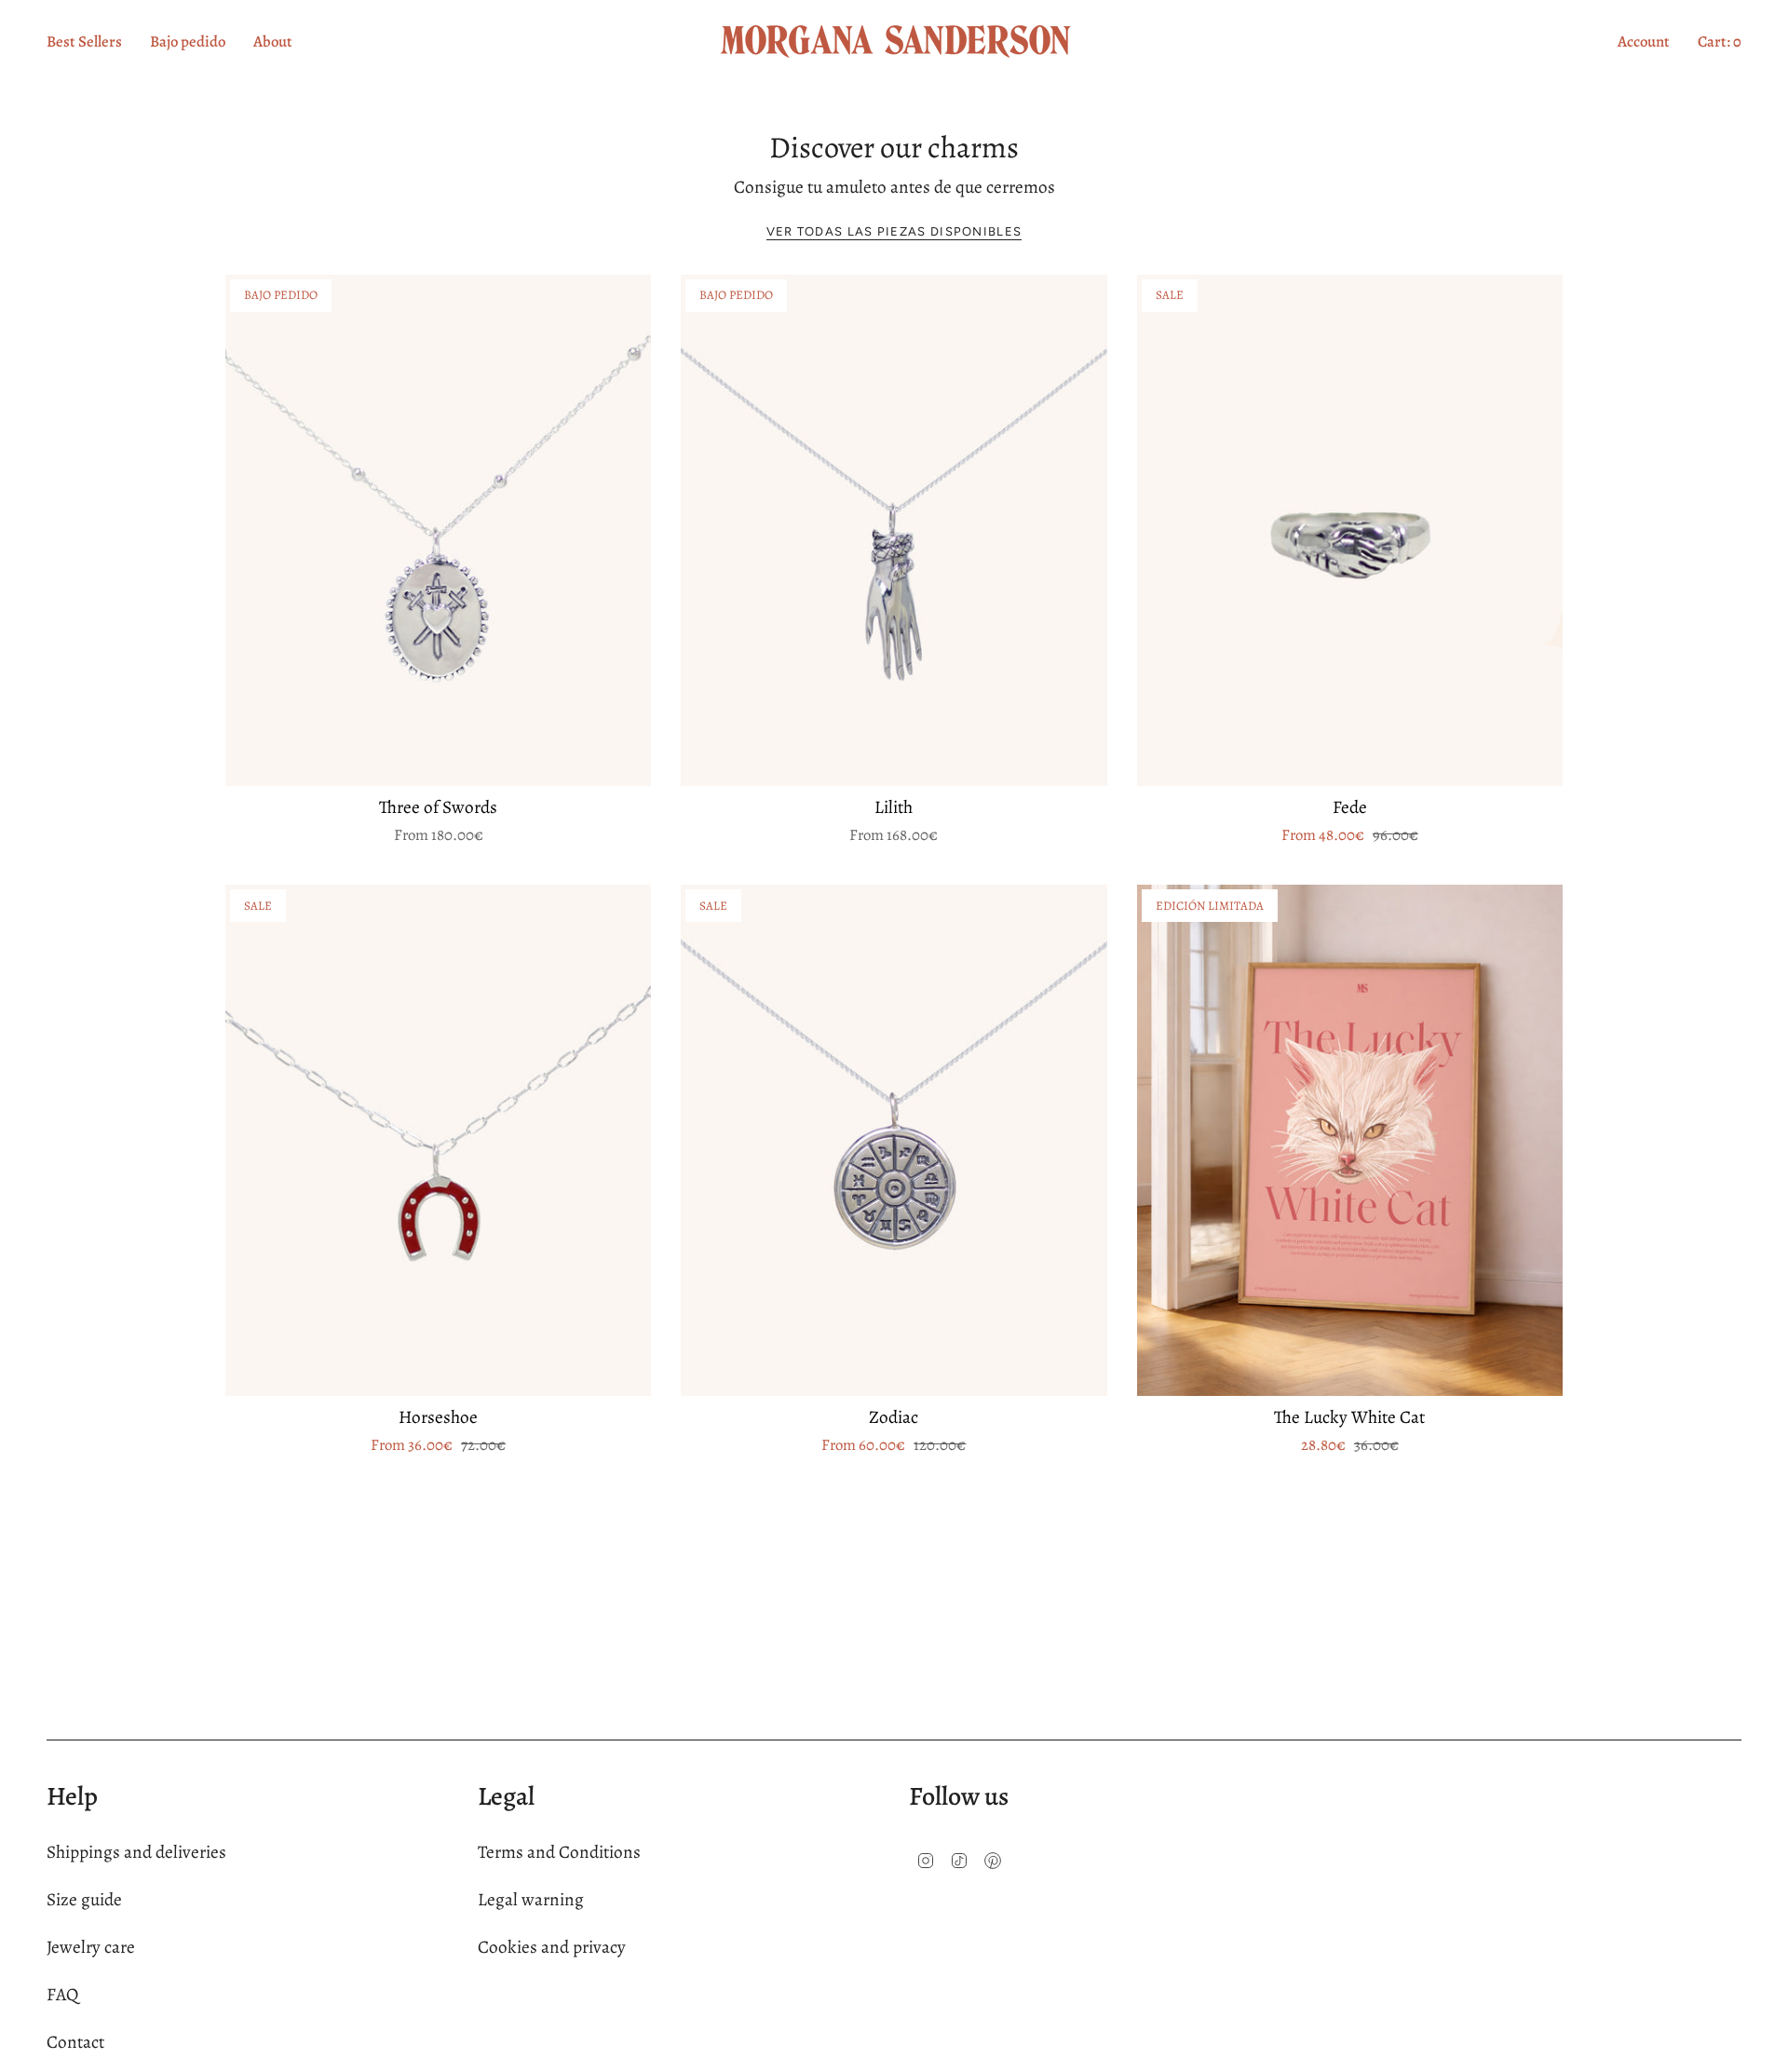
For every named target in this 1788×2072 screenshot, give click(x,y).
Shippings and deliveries (136, 1852)
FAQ (62, 1994)
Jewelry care (91, 1947)
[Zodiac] (894, 1140)
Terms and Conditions (559, 1852)
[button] (273, 41)
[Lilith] (894, 530)
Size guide (84, 1899)
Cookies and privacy (552, 1947)
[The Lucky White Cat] (1350, 1140)
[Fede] (1350, 530)
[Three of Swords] (438, 530)
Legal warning (531, 1899)
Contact (75, 2042)
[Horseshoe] (438, 1140)
